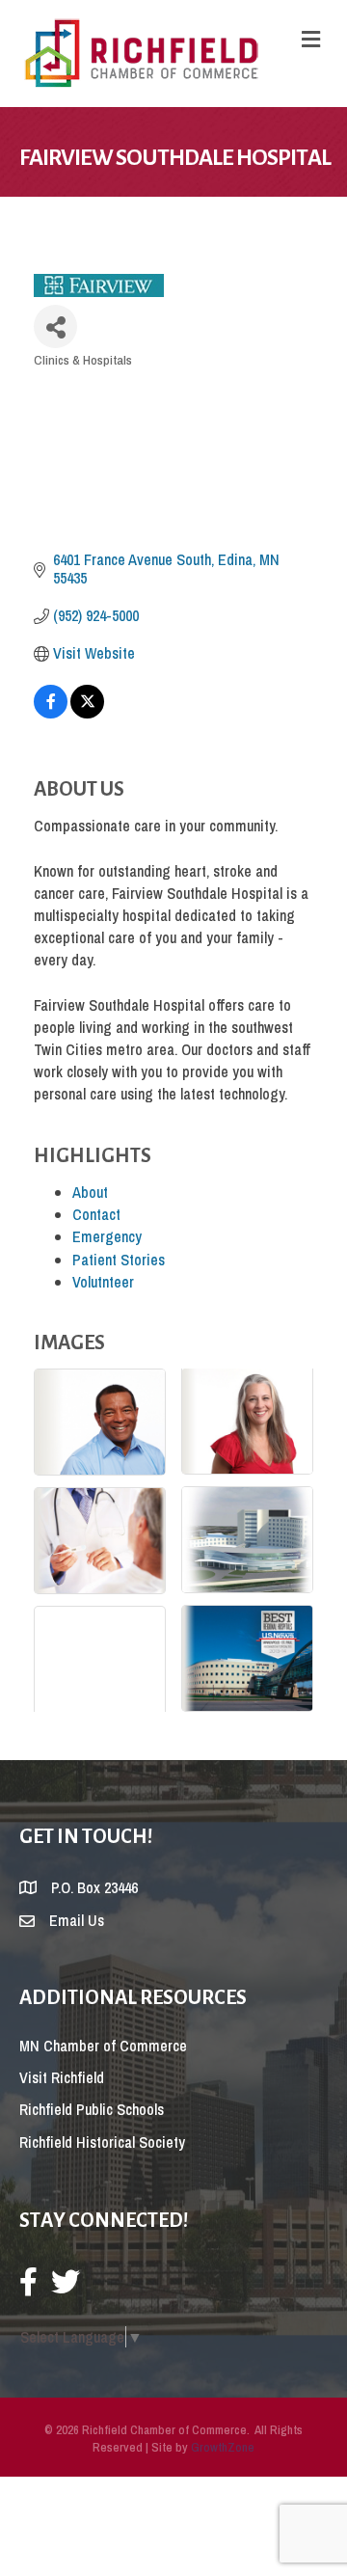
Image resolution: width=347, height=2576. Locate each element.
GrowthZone (223, 2447)
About (90, 1192)
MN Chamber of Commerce (103, 2046)
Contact (96, 1214)
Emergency (107, 1236)
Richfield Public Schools (92, 2109)
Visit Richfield (62, 2077)
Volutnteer (103, 1282)
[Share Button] (55, 326)
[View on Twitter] (87, 713)
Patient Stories (119, 1260)
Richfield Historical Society (102, 2142)
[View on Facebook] (51, 713)
